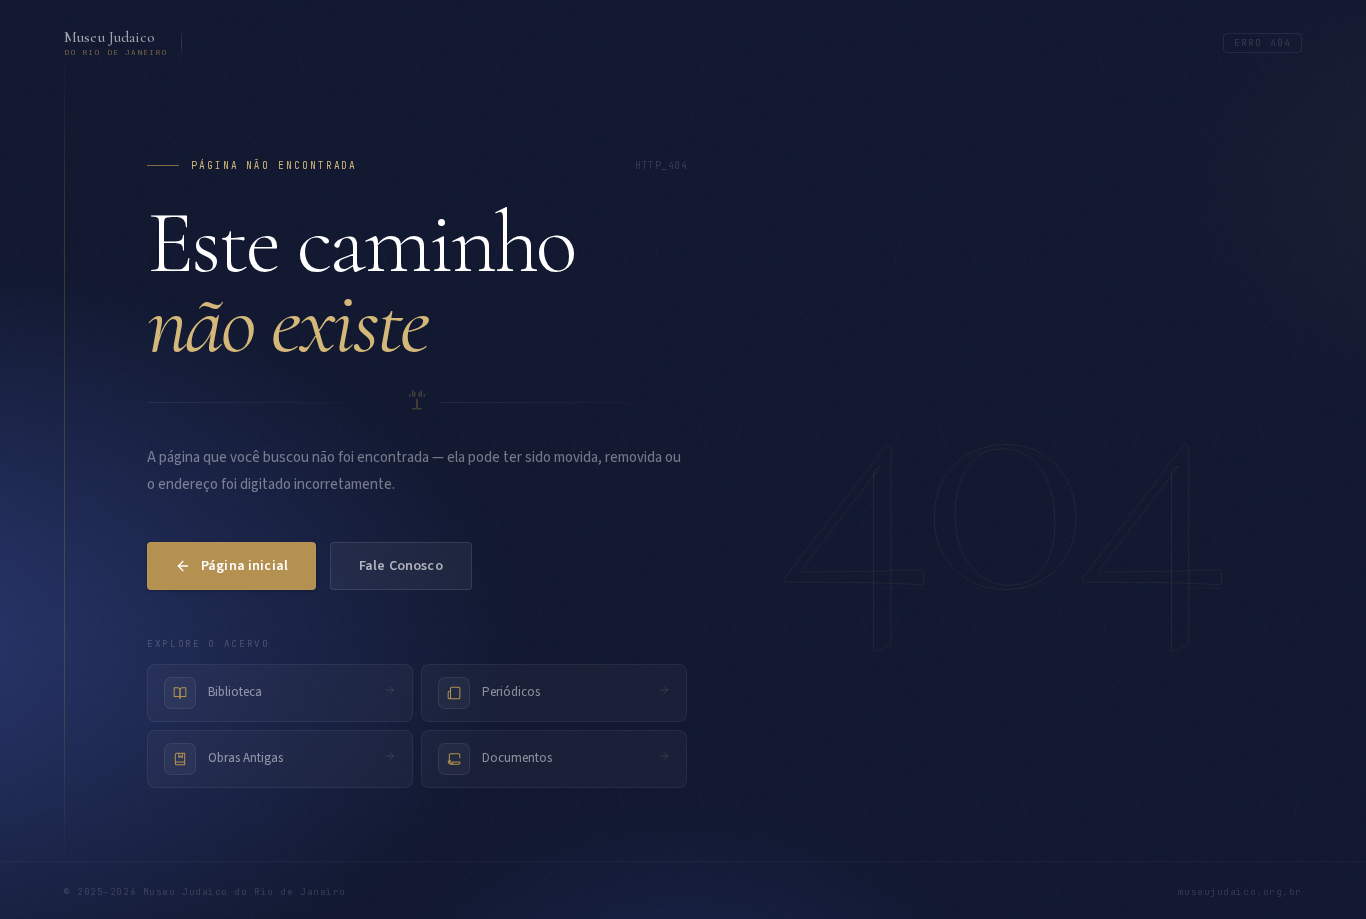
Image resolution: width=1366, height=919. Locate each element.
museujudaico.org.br (1239, 892)
